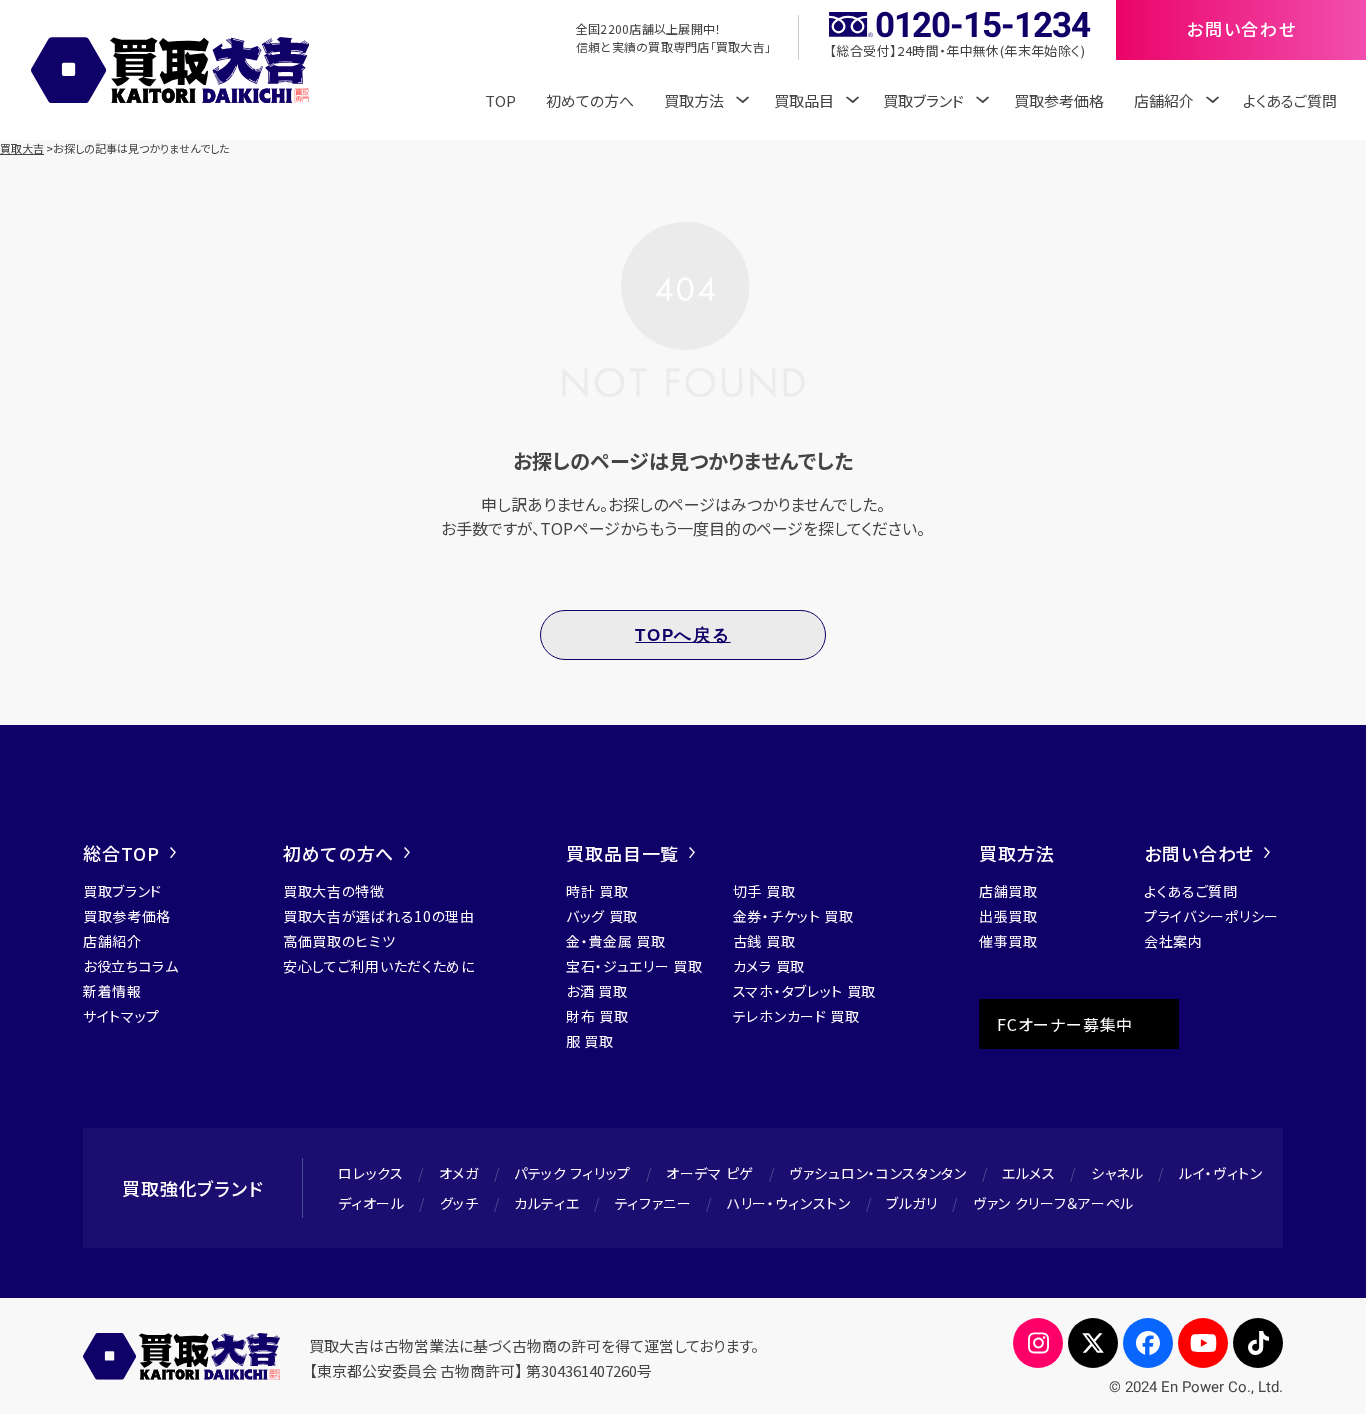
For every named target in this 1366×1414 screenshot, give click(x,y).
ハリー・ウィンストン (789, 1203)
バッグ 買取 (602, 916)
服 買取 (590, 1041)
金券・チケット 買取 (793, 916)
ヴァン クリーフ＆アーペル (1053, 1203)
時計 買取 (597, 891)
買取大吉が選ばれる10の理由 (379, 916)
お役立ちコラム (131, 966)
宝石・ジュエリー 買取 (634, 966)
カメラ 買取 (769, 966)
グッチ (459, 1203)
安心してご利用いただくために (379, 966)
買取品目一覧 (622, 853)
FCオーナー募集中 (1065, 1024)
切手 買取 (764, 891)
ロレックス (371, 1173)
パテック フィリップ (572, 1173)
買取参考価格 (1059, 100)
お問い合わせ (1199, 853)
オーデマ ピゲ (710, 1173)
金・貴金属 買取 (616, 941)
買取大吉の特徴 (334, 891)
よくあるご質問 (1290, 100)
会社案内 (1173, 941)
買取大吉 (22, 148)
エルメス (1029, 1173)
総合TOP (121, 853)
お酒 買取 (597, 991)
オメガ (459, 1173)
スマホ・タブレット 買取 (804, 991)
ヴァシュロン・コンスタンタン (878, 1173)
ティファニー (653, 1203)
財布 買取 (597, 1016)
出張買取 (1008, 916)
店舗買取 (1008, 891)
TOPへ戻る (682, 635)
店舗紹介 (112, 941)
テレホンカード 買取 (796, 1016)
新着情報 (112, 991)
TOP (500, 100)
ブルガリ (912, 1203)
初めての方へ (590, 100)
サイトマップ (121, 1016)
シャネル (1117, 1173)
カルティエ (547, 1203)
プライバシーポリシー (1211, 916)
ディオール (371, 1203)
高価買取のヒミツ (339, 941)
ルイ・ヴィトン (1221, 1173)
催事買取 (1008, 941)
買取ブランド (122, 891)
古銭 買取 (764, 941)
